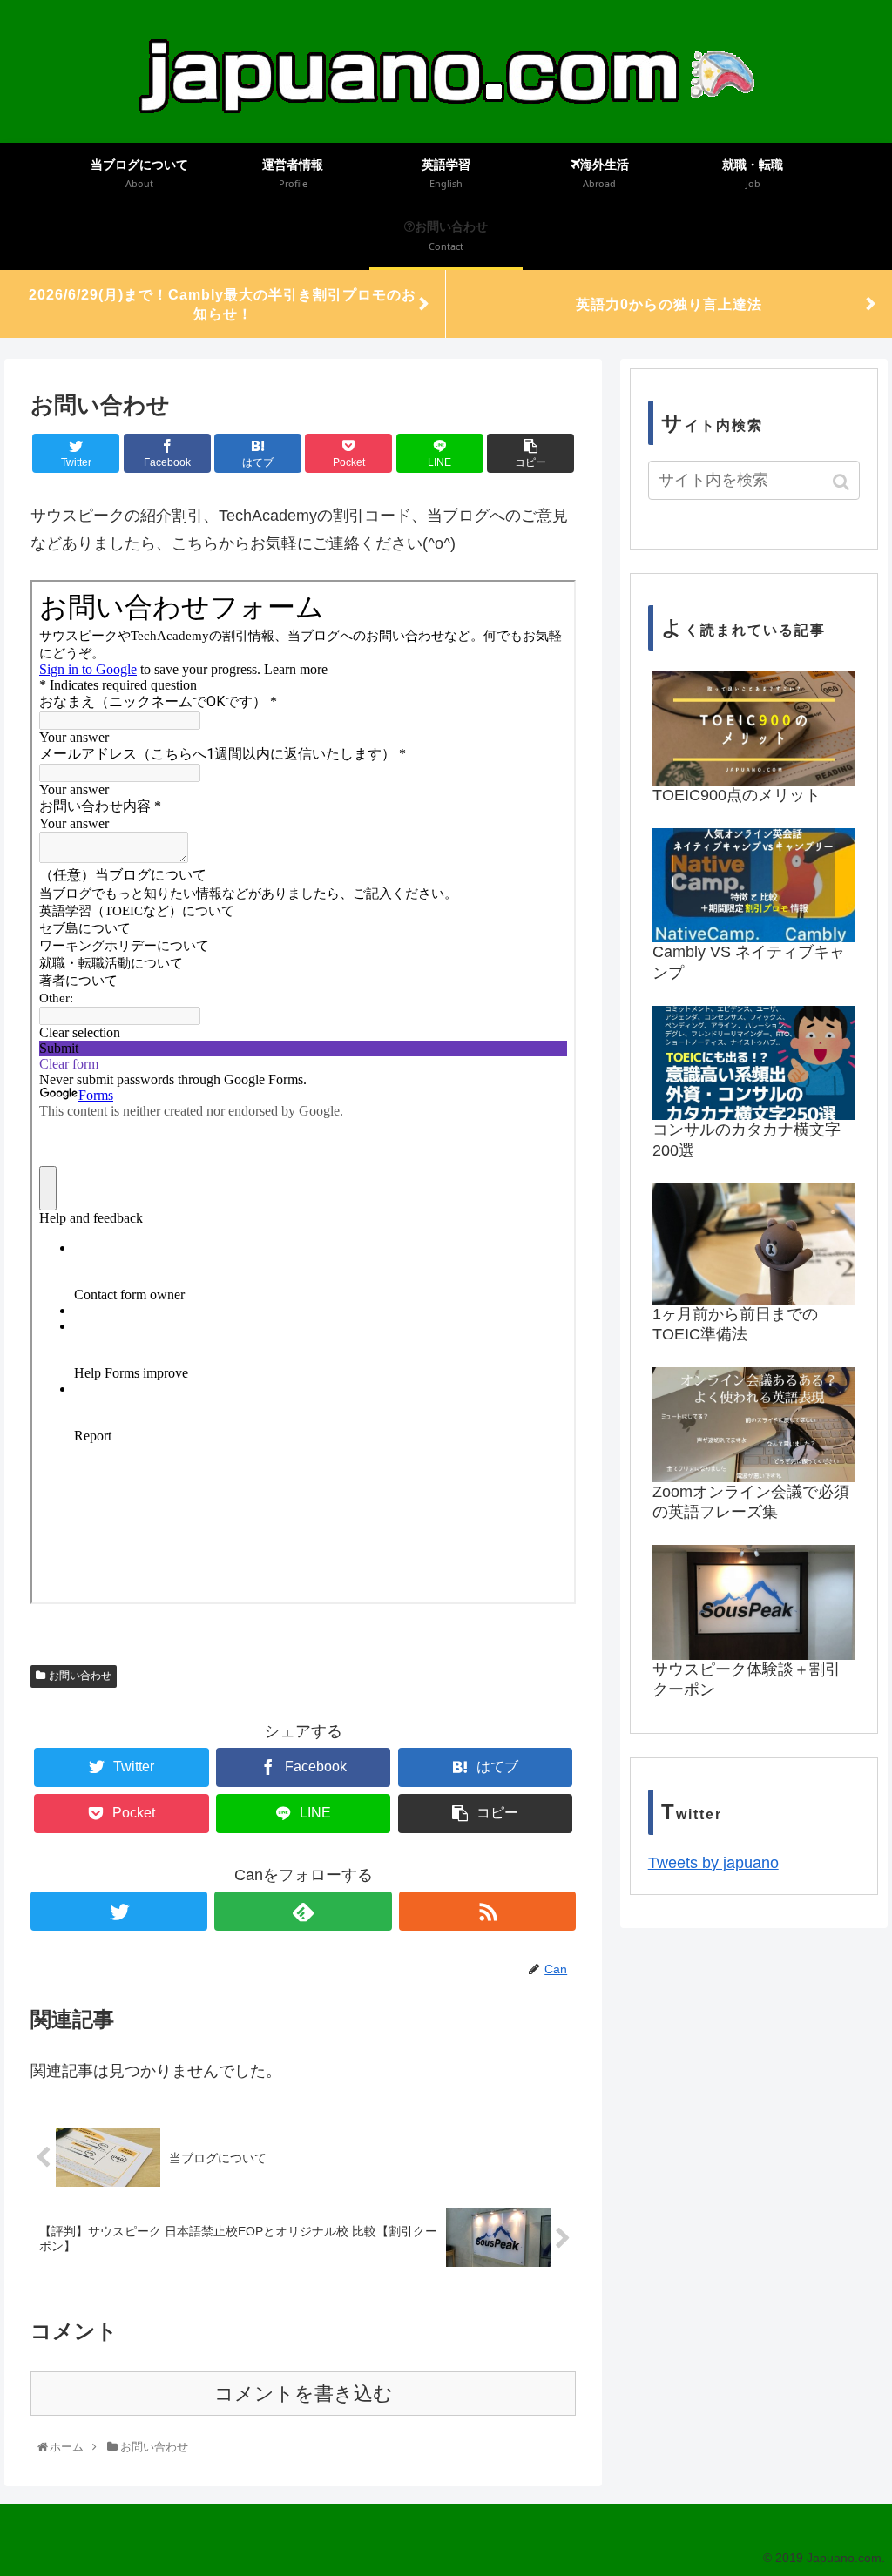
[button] (843, 482)
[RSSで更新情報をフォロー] (487, 1911)
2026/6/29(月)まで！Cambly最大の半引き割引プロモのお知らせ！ (223, 304)
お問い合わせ (80, 1676)
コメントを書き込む (304, 2394)
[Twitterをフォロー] (119, 1911)
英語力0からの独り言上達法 (669, 304)
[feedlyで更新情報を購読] (303, 1911)
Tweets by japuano (713, 1863)
